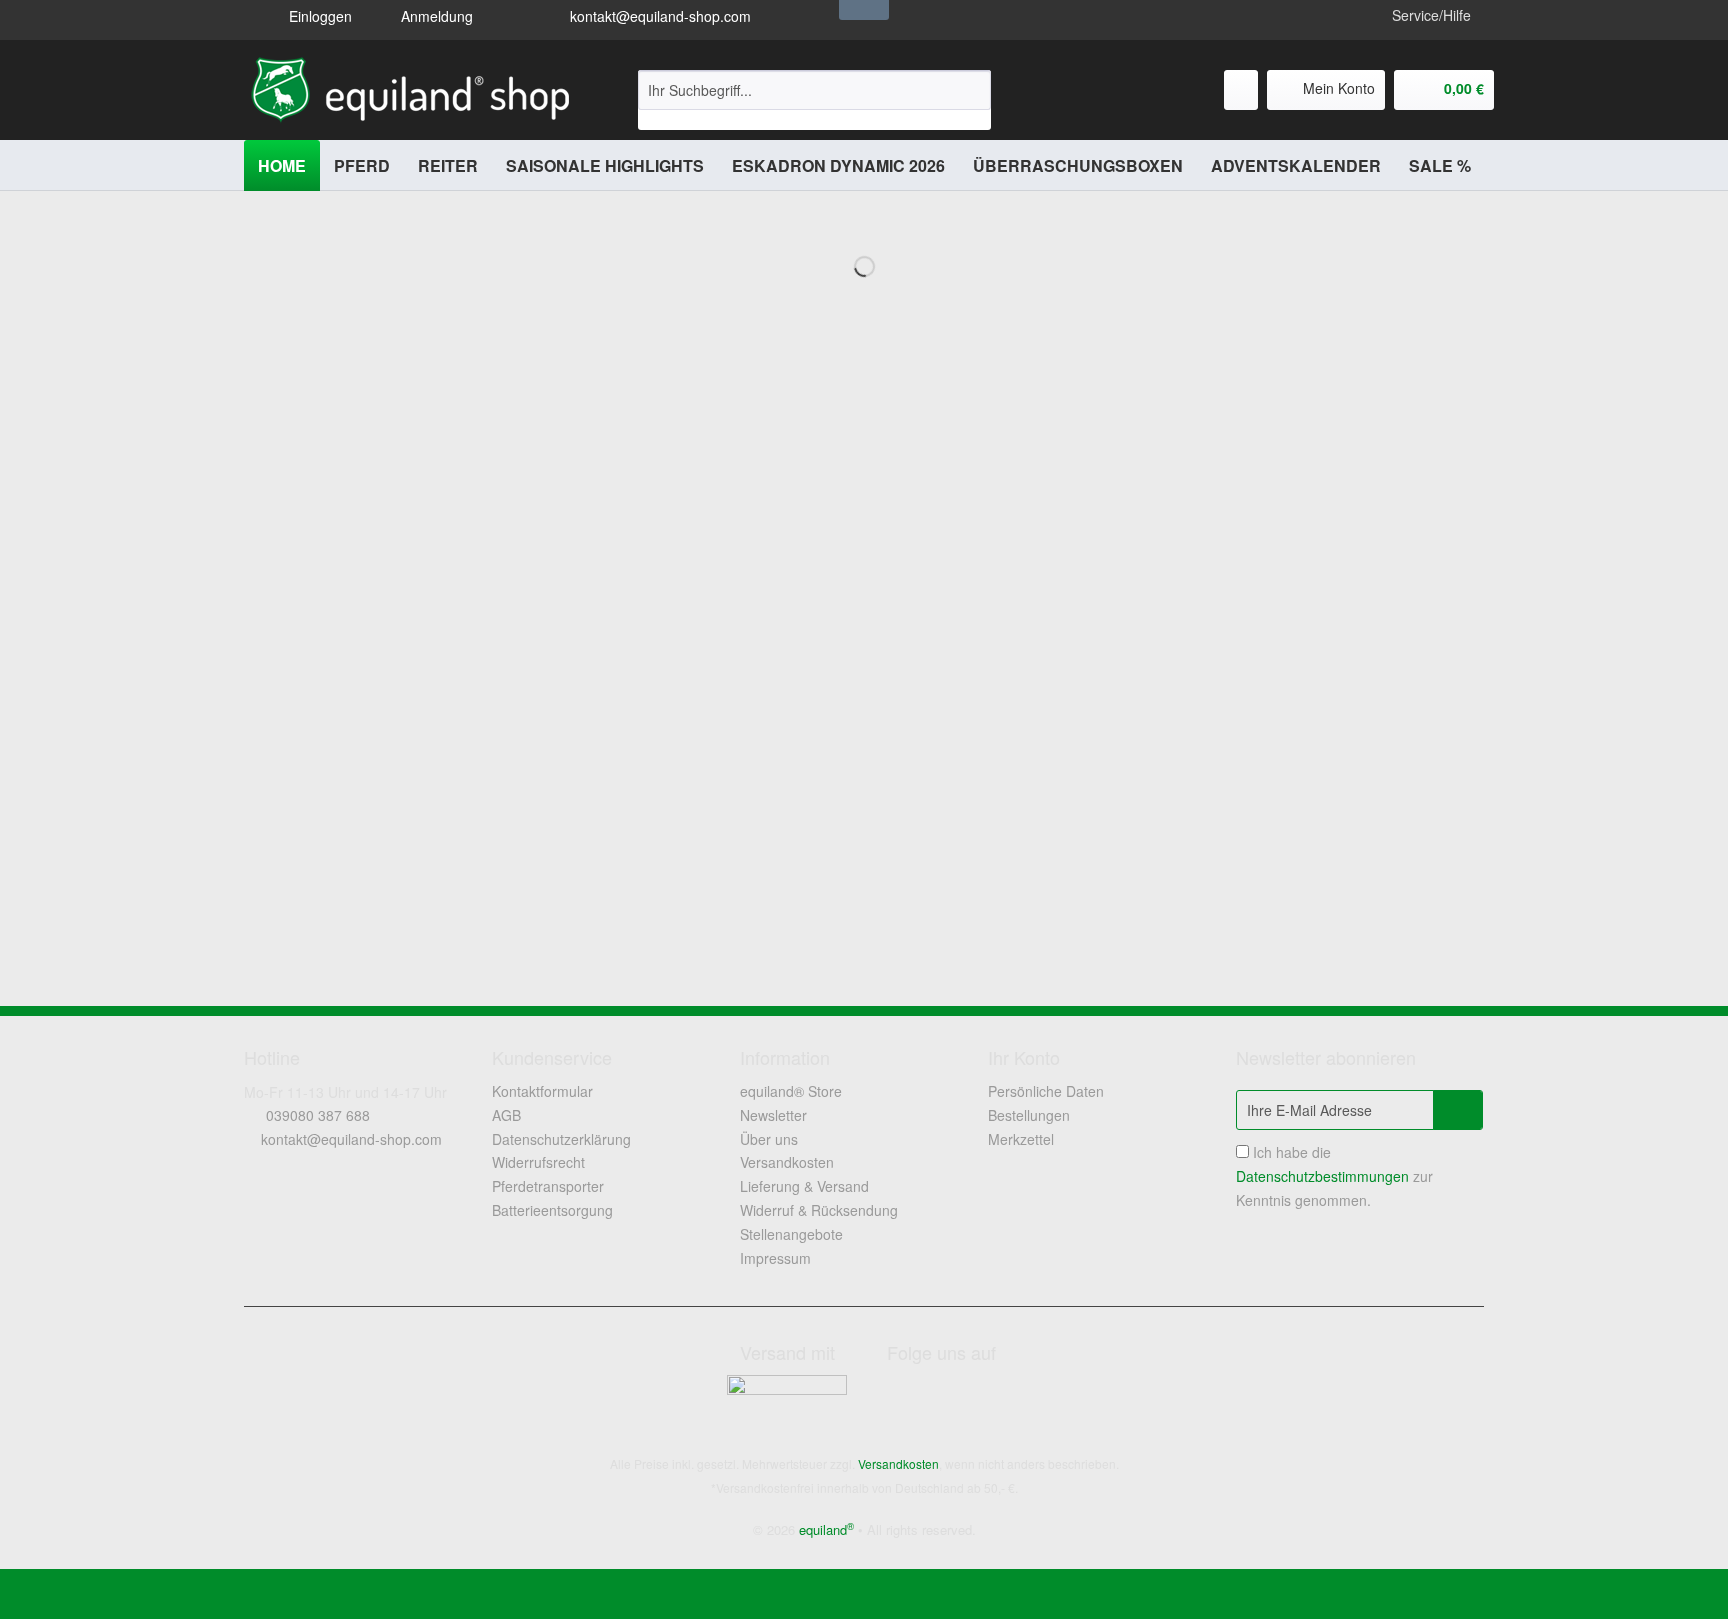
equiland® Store (791, 1091)
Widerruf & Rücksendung (819, 1210)
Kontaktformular (542, 1091)
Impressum (775, 1258)
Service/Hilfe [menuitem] (1431, 15)
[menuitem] (814, 100)
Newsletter (773, 1115)
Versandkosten (787, 1162)
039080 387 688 (318, 1115)
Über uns (769, 1139)
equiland (826, 1529)
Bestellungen (1029, 1115)
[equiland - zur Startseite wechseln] (410, 90)
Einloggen (318, 16)
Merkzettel (1021, 1139)
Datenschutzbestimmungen (1322, 1176)
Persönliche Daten (1046, 1091)
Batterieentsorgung (552, 1210)
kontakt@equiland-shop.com (658, 16)
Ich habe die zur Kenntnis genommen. (1334, 1176)
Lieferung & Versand (804, 1186)
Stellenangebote (791, 1234)
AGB (506, 1115)
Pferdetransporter (548, 1186)
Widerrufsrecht (538, 1162)
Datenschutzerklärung (561, 1139)
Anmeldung (435, 16)
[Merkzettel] (1241, 90)
